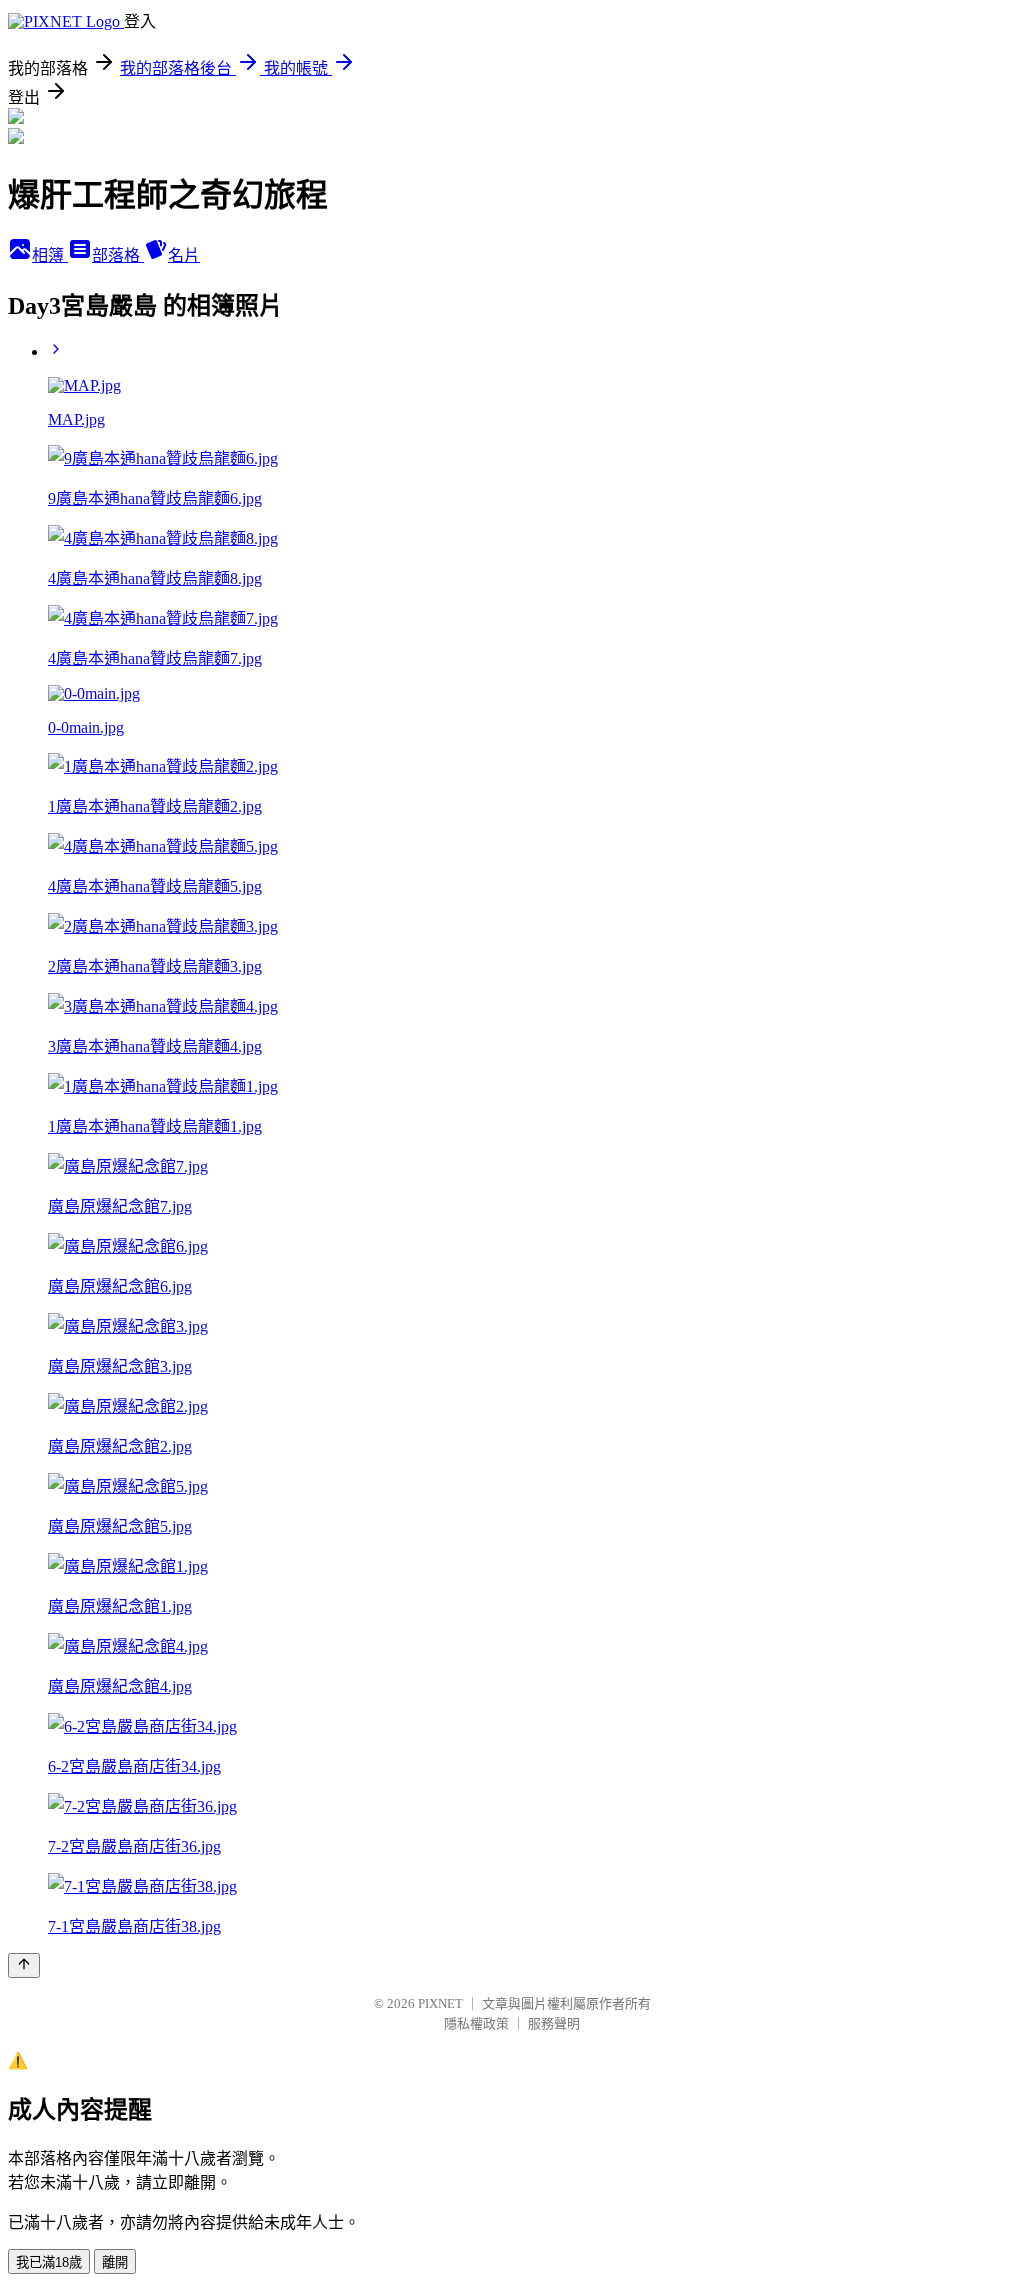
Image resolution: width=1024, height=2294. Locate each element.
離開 (115, 2262)
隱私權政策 (476, 2023)
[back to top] (24, 1965)
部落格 (118, 255)
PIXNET (440, 2003)
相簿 (50, 255)
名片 (184, 255)
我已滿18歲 (49, 2262)
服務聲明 (554, 2023)
